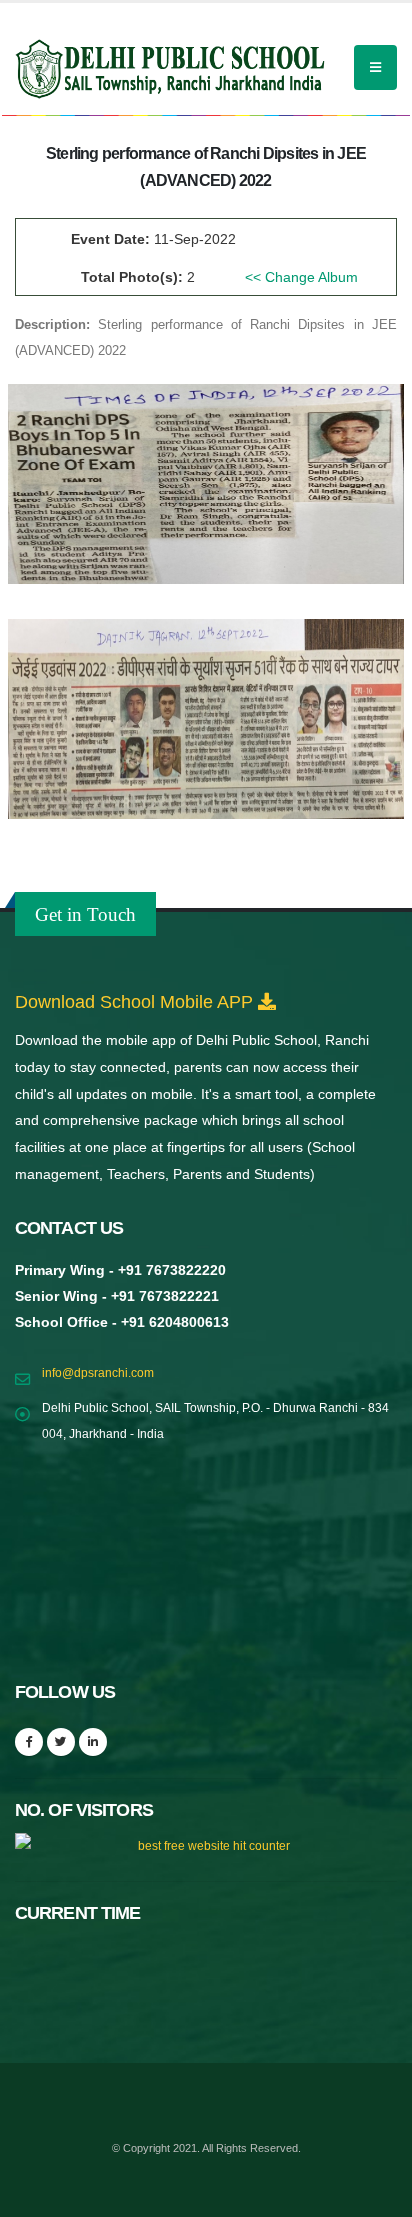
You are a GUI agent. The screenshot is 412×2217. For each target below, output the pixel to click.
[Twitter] (61, 1742)
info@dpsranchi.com (98, 1372)
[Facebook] (29, 1742)
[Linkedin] (93, 1742)
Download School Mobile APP (136, 1002)
